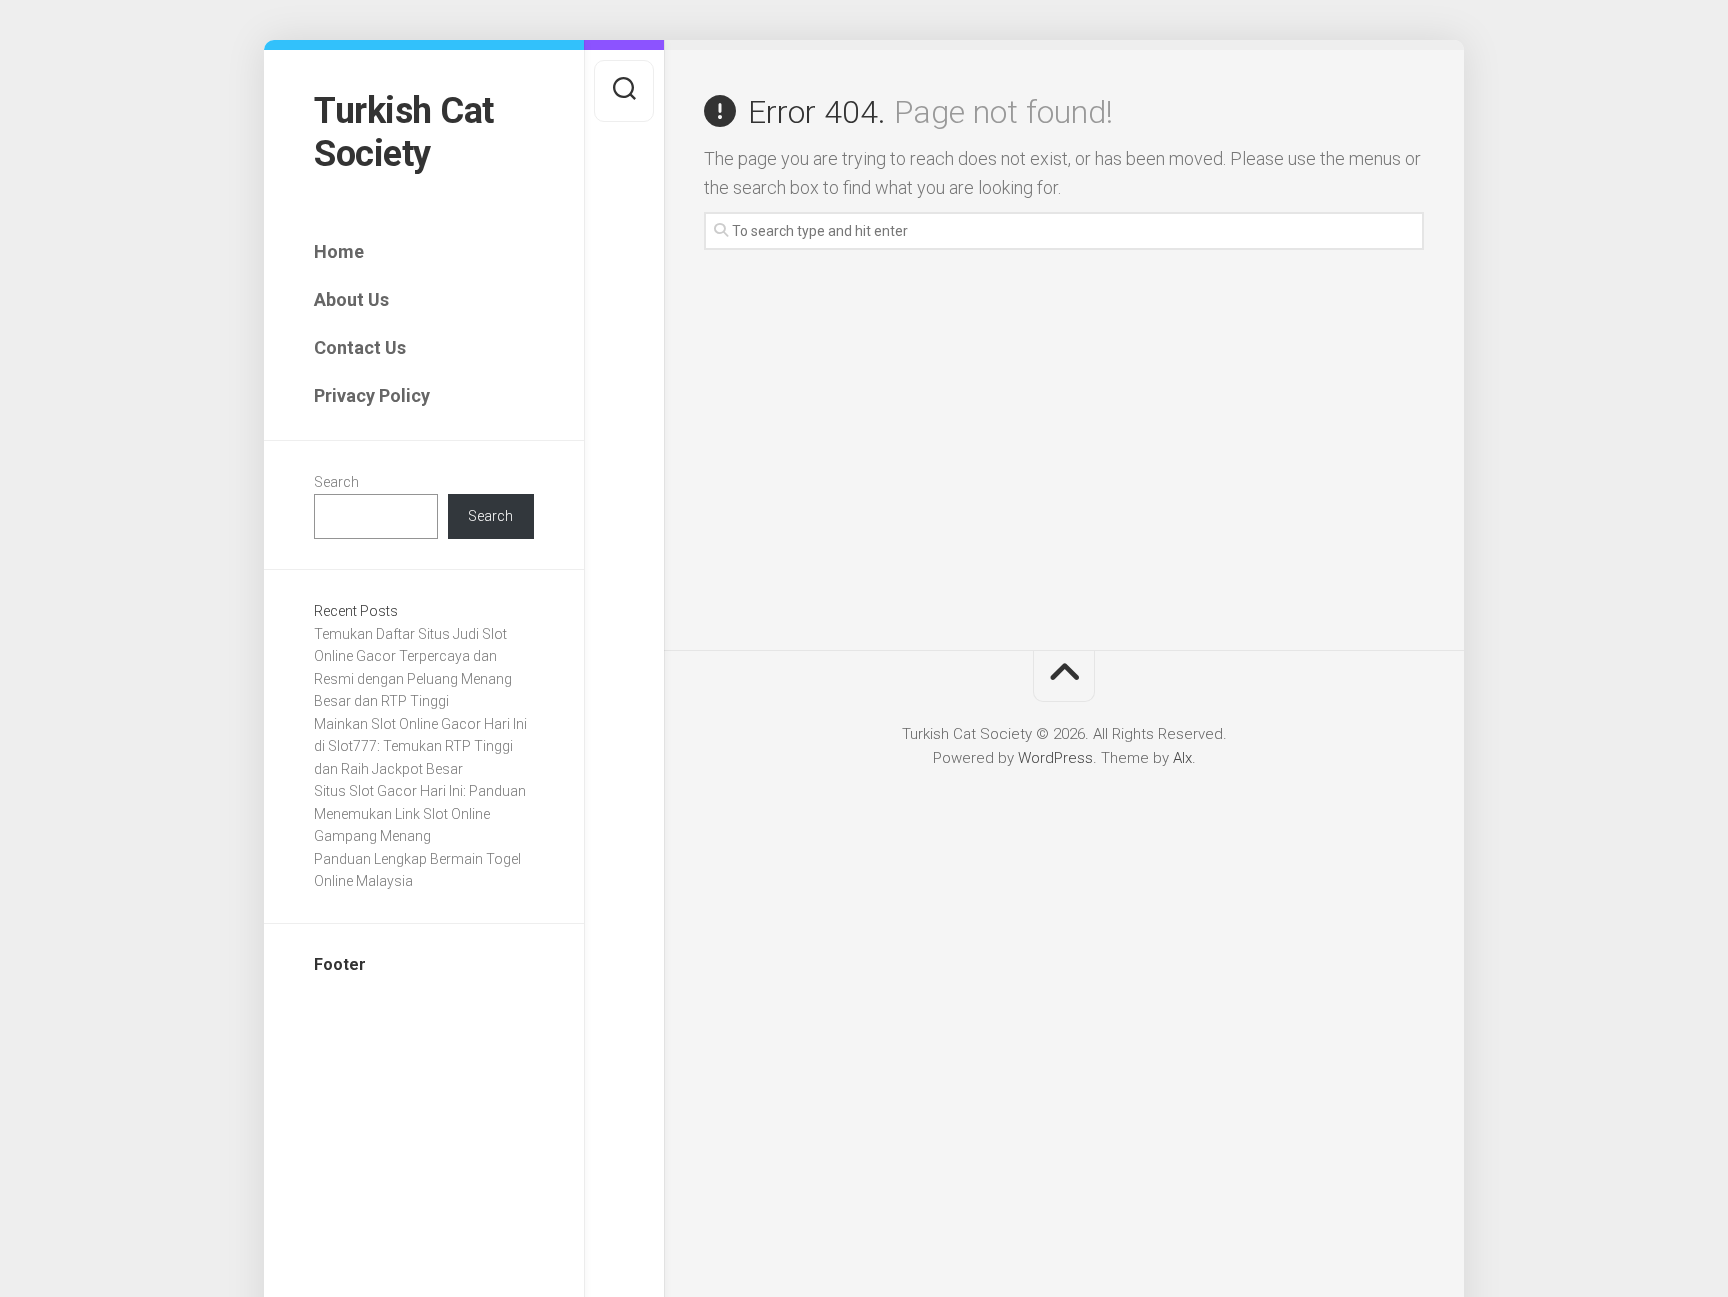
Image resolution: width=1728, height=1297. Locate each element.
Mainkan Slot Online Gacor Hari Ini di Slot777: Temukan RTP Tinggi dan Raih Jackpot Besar (420, 746)
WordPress (1055, 758)
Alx (1182, 758)
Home (339, 251)
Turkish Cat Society (404, 132)
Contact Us (360, 347)
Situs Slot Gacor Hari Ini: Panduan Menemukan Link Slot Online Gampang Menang (420, 813)
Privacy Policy (372, 395)
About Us (351, 299)
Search (336, 482)
